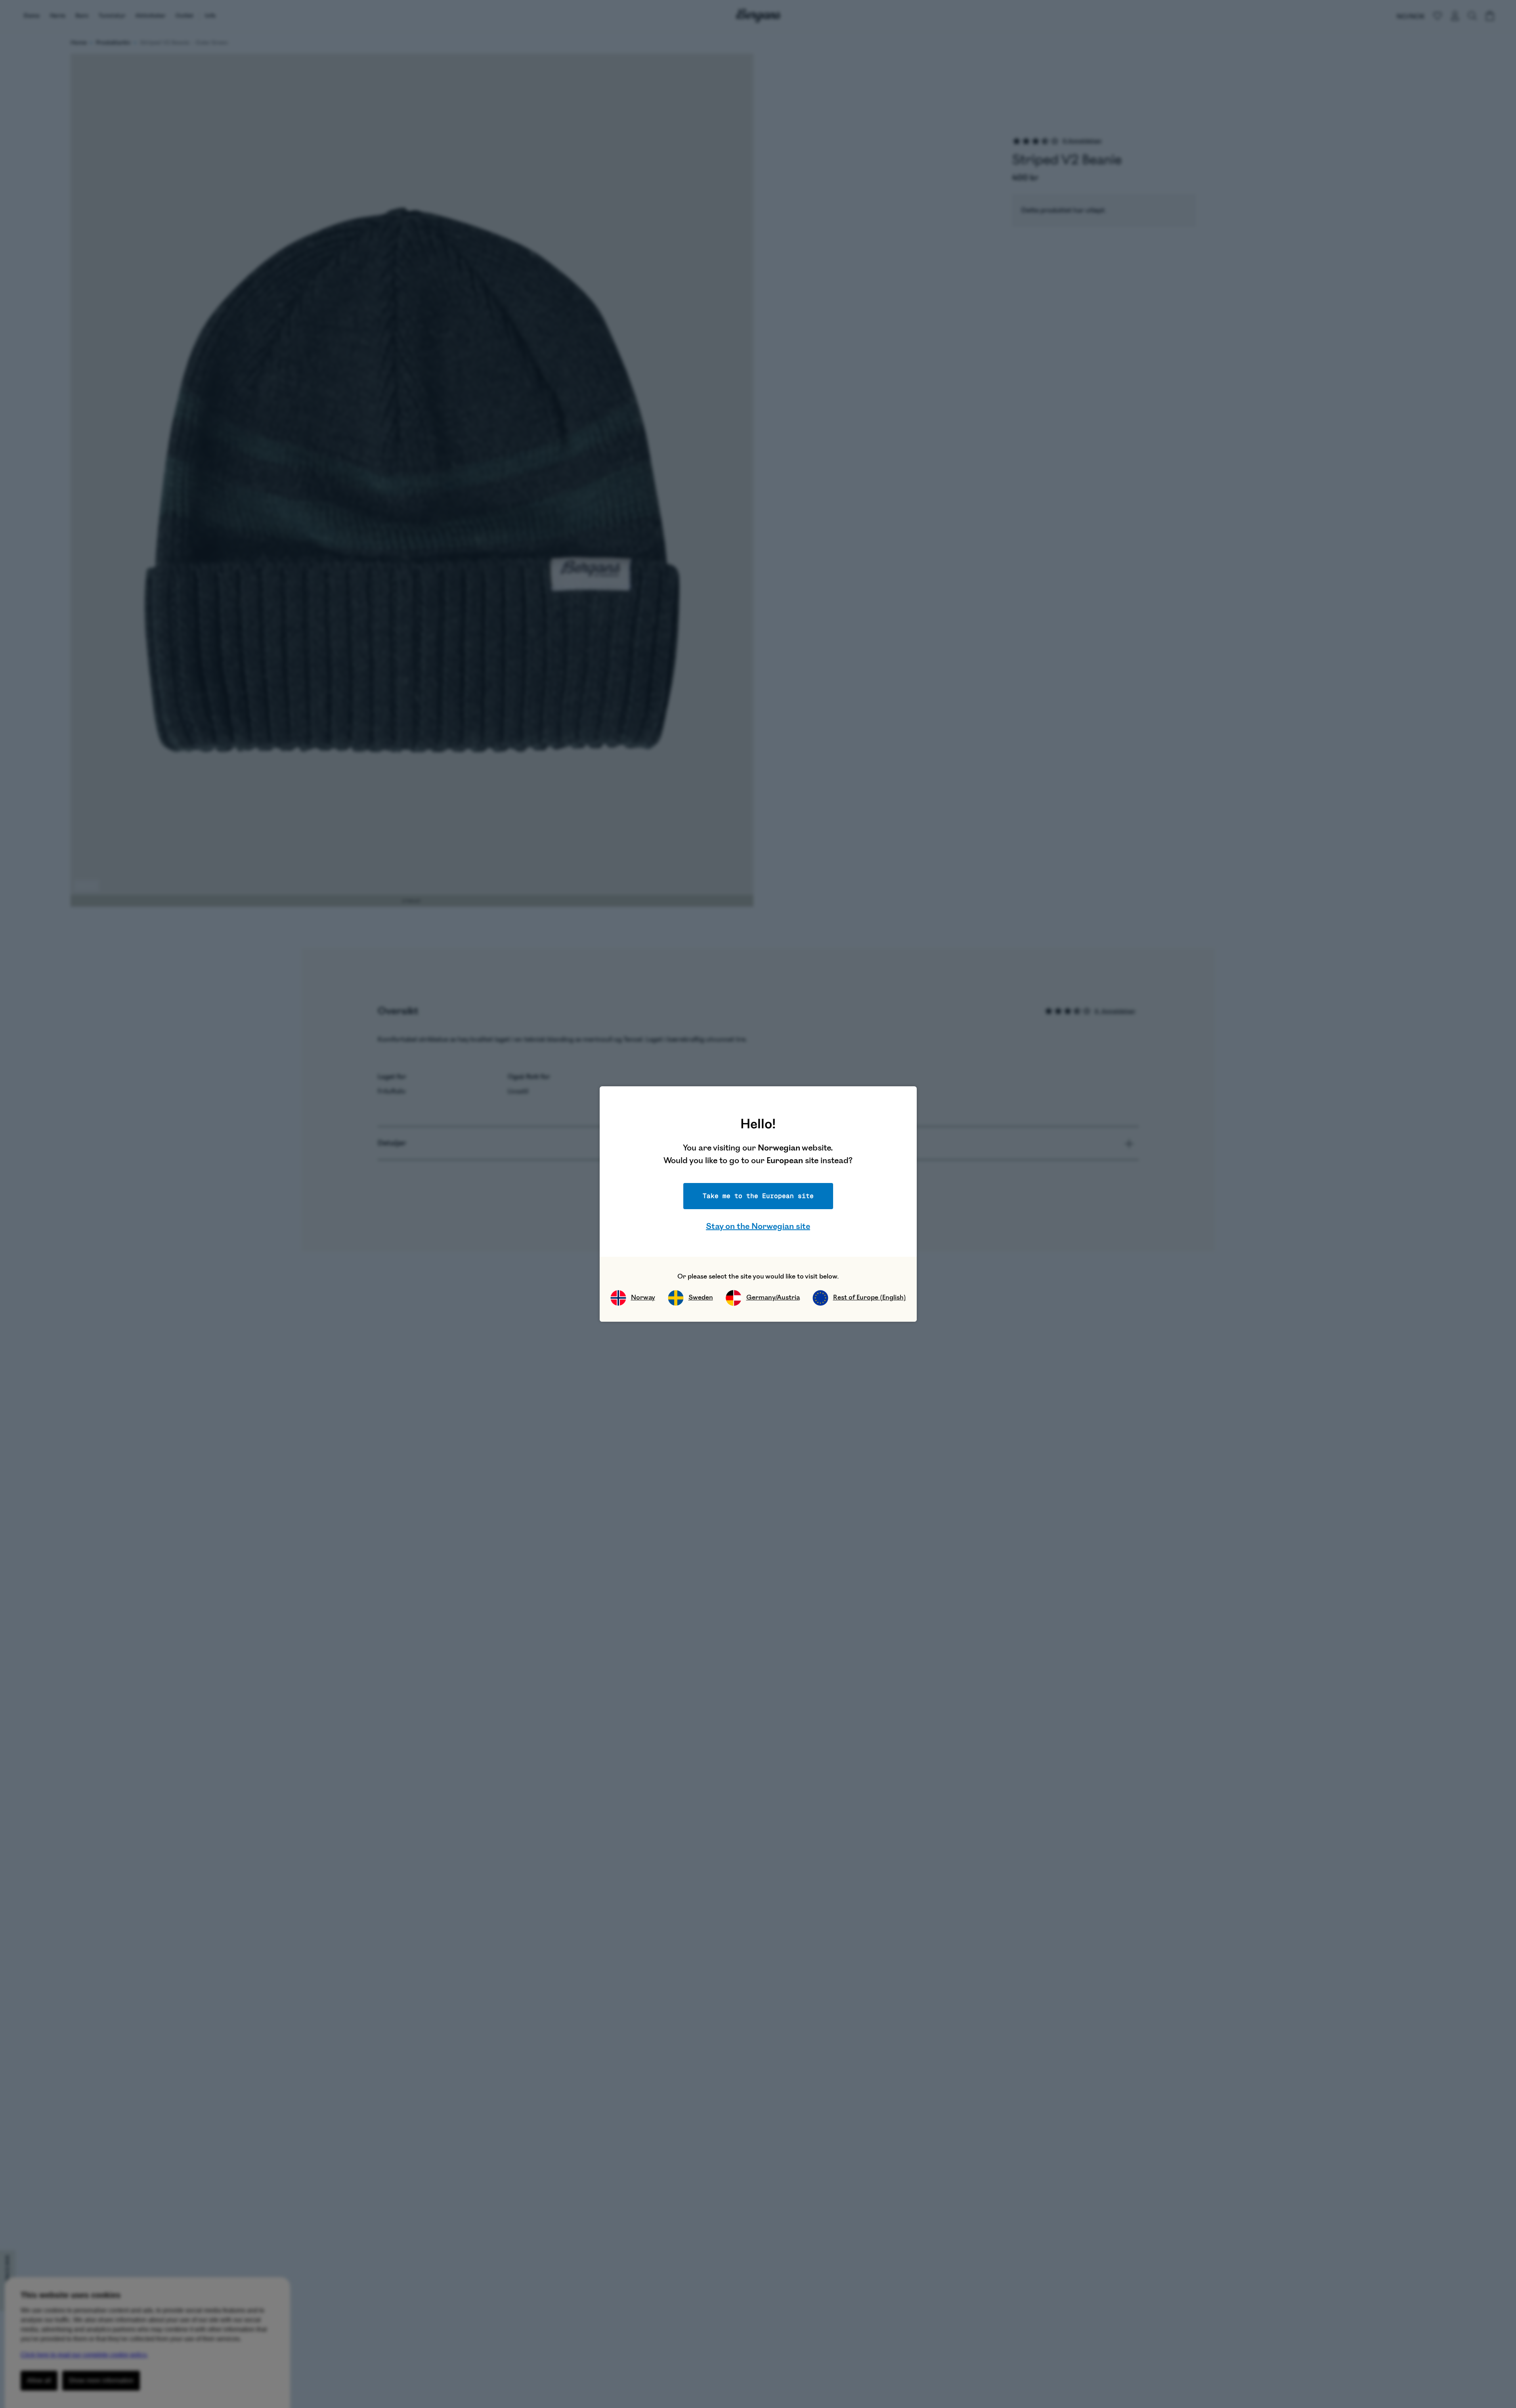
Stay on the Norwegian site (758, 1226)
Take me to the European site (758, 1196)
